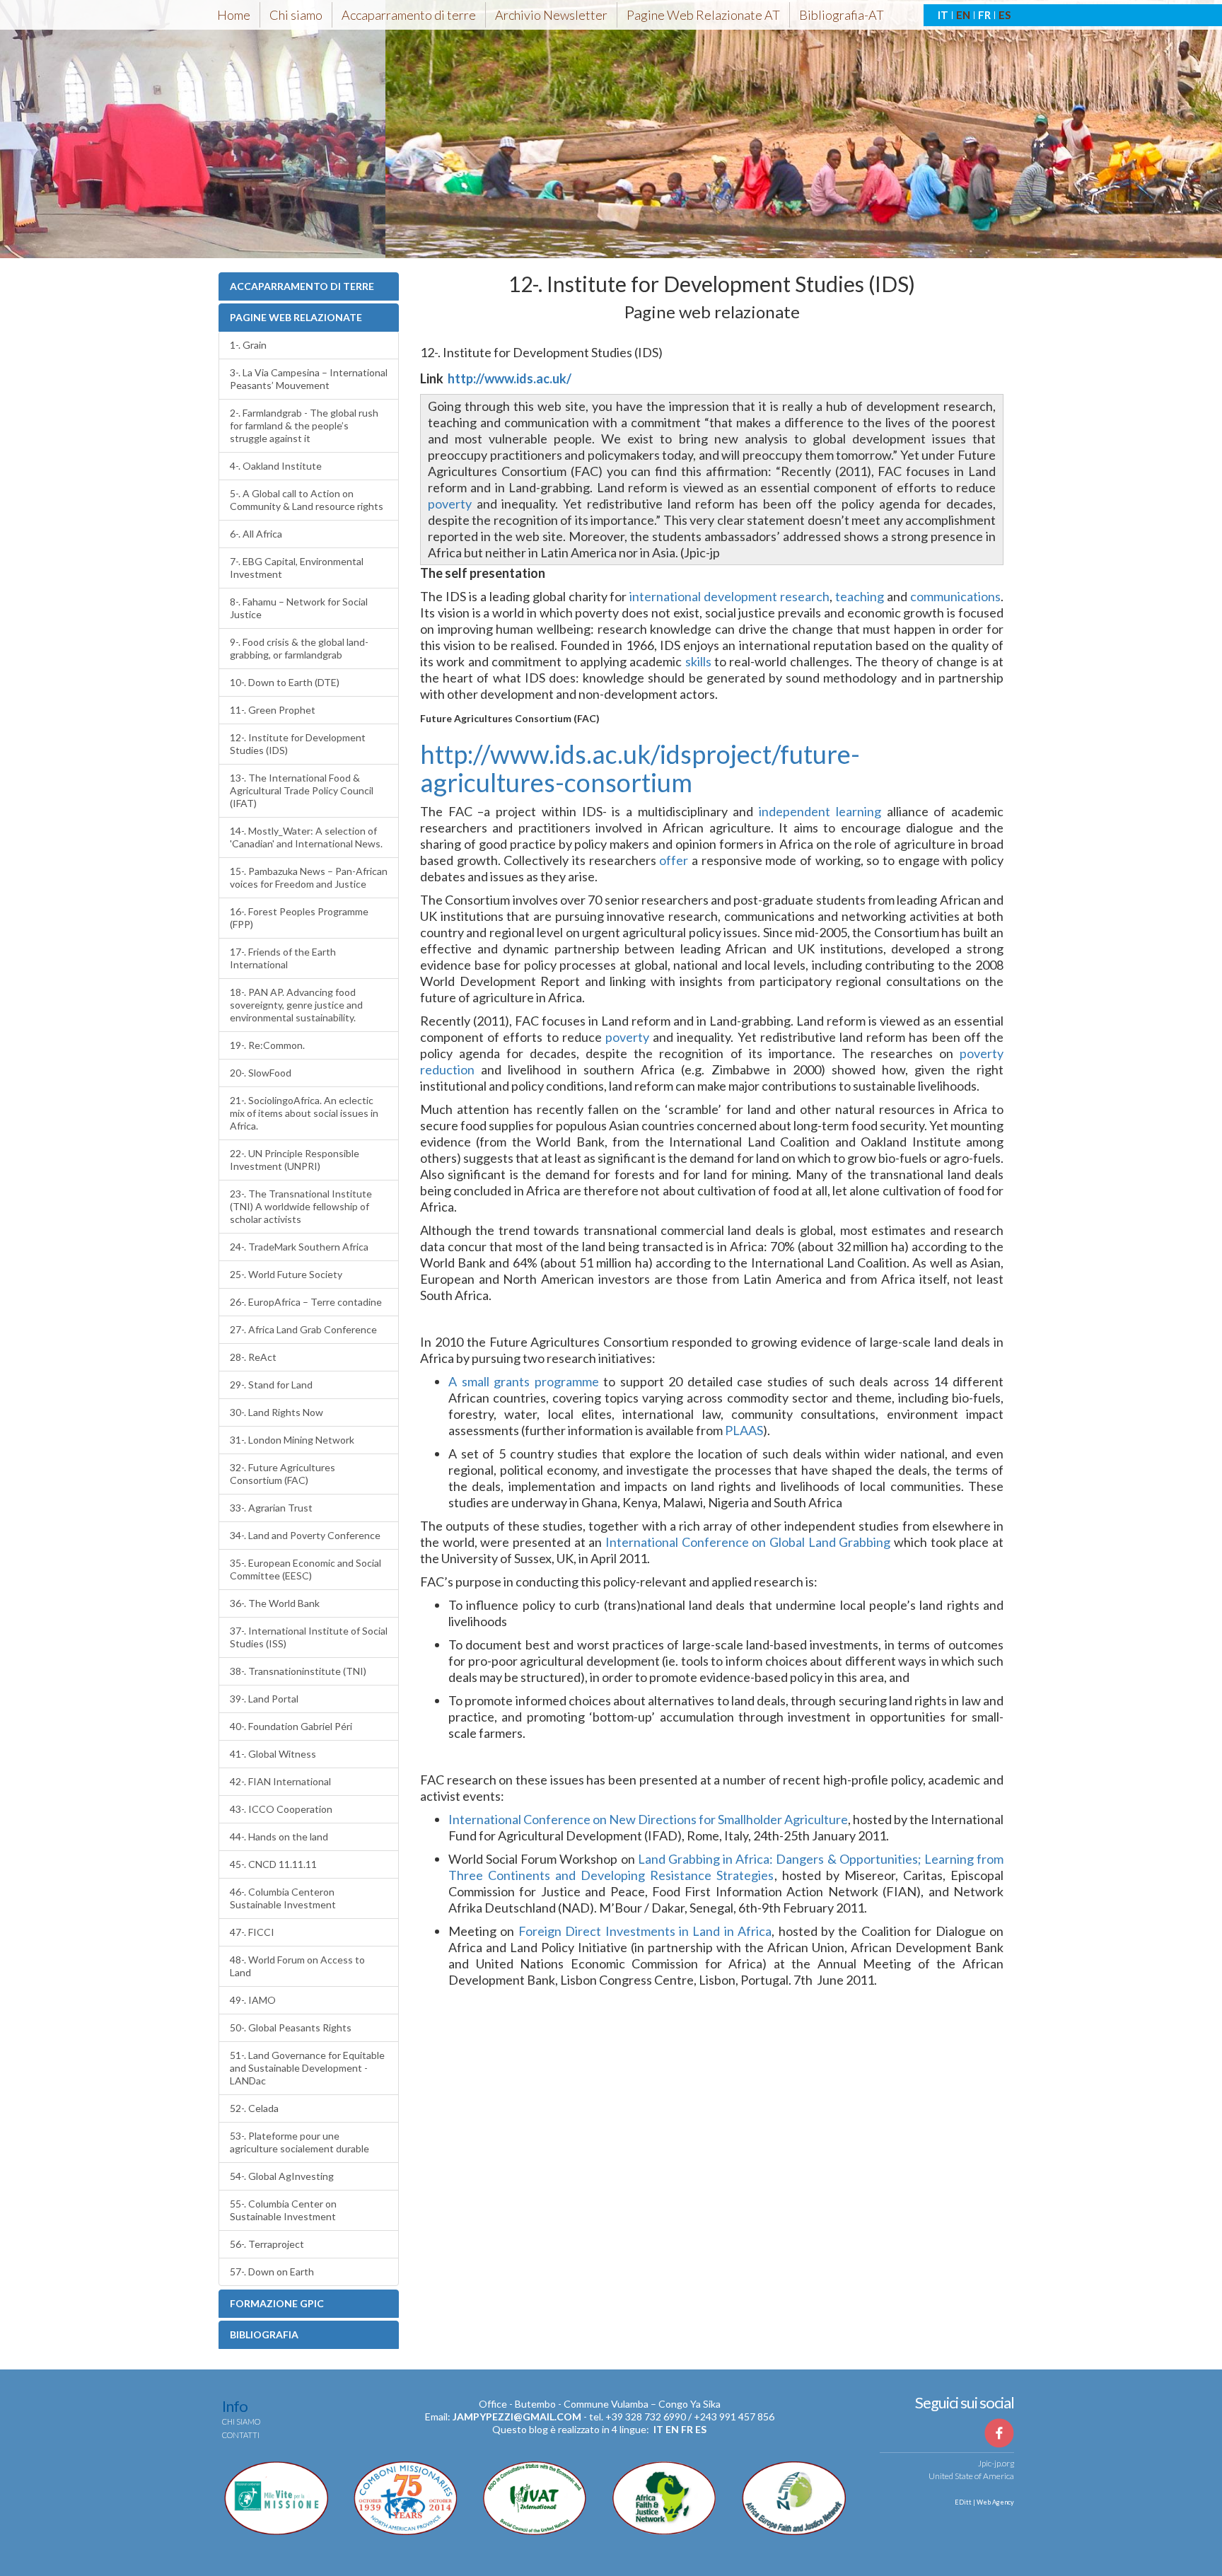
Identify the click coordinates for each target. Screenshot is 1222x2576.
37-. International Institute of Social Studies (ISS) (309, 1637)
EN (963, 15)
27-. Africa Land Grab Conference (303, 1329)
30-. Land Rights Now (277, 1412)
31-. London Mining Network (292, 1440)
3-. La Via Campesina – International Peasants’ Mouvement (309, 379)
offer (674, 860)
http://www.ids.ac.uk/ (510, 378)
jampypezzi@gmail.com (517, 2417)
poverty (450, 504)
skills (698, 661)
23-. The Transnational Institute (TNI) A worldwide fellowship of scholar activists (301, 1206)
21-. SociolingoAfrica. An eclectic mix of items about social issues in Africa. (304, 1113)
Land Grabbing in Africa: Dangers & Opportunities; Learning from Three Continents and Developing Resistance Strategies (726, 1867)
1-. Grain (248, 345)
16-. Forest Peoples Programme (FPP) (299, 918)
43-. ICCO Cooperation (281, 1809)
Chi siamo (296, 15)
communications (955, 596)
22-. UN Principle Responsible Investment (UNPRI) (295, 1160)
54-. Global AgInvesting (282, 2176)
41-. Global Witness (273, 1754)
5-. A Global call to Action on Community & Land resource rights (307, 500)
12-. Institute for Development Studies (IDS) (298, 744)
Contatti (241, 2435)
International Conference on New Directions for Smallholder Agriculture (648, 1819)
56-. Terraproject (267, 2244)
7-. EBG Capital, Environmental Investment (297, 568)
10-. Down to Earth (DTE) (285, 682)
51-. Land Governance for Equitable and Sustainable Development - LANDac (307, 2068)
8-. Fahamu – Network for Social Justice (299, 608)
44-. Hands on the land (279, 1837)
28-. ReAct (253, 1357)
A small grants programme (524, 1381)
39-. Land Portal (264, 1699)
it (658, 2429)
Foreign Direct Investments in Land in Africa (645, 1931)
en (672, 2429)
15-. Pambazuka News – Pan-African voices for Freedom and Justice (309, 877)
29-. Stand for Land (271, 1385)
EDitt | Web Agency (984, 2502)
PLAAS (744, 1430)
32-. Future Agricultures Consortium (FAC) (283, 1474)
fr (687, 2429)
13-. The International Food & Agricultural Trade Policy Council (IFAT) (302, 790)
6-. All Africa (256, 534)
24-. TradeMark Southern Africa (299, 1247)
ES (1005, 15)
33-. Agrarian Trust (271, 1508)
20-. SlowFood (261, 1073)
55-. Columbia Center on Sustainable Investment (283, 2210)
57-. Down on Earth (272, 2272)
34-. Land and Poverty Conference (305, 1535)
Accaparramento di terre (409, 15)
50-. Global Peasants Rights (291, 2027)
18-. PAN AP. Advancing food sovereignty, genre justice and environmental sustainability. (296, 1005)
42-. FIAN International (280, 1781)
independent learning (820, 811)
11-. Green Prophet (273, 710)
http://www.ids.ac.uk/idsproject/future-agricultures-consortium (640, 768)
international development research (729, 596)
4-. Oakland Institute (276, 466)
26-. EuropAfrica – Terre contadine (306, 1302)
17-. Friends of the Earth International (283, 958)
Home (234, 15)
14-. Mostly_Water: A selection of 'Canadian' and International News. (306, 837)
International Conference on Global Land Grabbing (748, 1542)
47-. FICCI (252, 1932)
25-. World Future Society (286, 1274)
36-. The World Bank (275, 1603)
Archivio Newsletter (551, 15)
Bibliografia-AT (842, 15)
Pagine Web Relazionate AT (703, 15)
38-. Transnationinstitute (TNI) (298, 1671)
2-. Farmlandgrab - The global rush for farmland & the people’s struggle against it (304, 425)
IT (943, 15)
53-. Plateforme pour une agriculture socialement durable (299, 2142)
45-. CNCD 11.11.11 (273, 1864)
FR (984, 15)
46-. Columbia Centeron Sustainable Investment (283, 1898)
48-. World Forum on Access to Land (297, 1966)
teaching (861, 596)
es (701, 2429)
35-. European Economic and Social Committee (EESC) (305, 1569)
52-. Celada (254, 2108)
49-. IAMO (253, 2000)
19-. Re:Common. (267, 1045)
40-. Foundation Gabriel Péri (291, 1726)
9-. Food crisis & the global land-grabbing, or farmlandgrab (299, 648)
